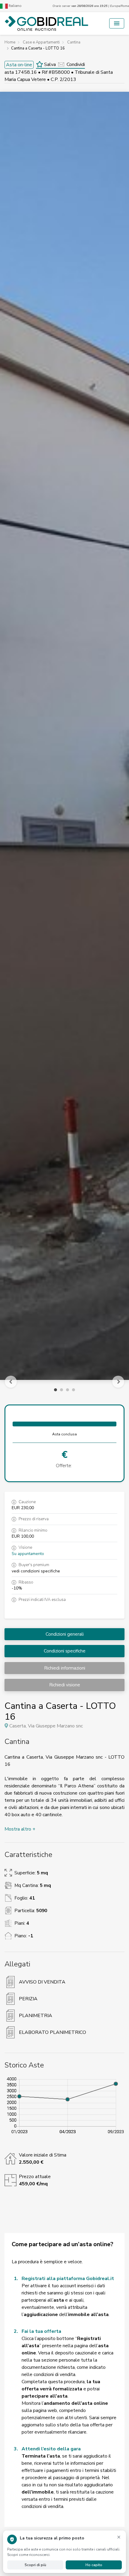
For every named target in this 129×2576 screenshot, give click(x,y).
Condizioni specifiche (65, 1651)
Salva (49, 64)
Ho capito (94, 2565)
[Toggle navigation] (117, 23)
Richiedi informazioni (65, 1668)
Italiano (15, 6)
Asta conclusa (64, 1434)
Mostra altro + (20, 1829)
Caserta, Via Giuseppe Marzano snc (46, 1726)
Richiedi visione (65, 1685)
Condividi (76, 64)
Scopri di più (35, 2565)
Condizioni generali (65, 1634)
